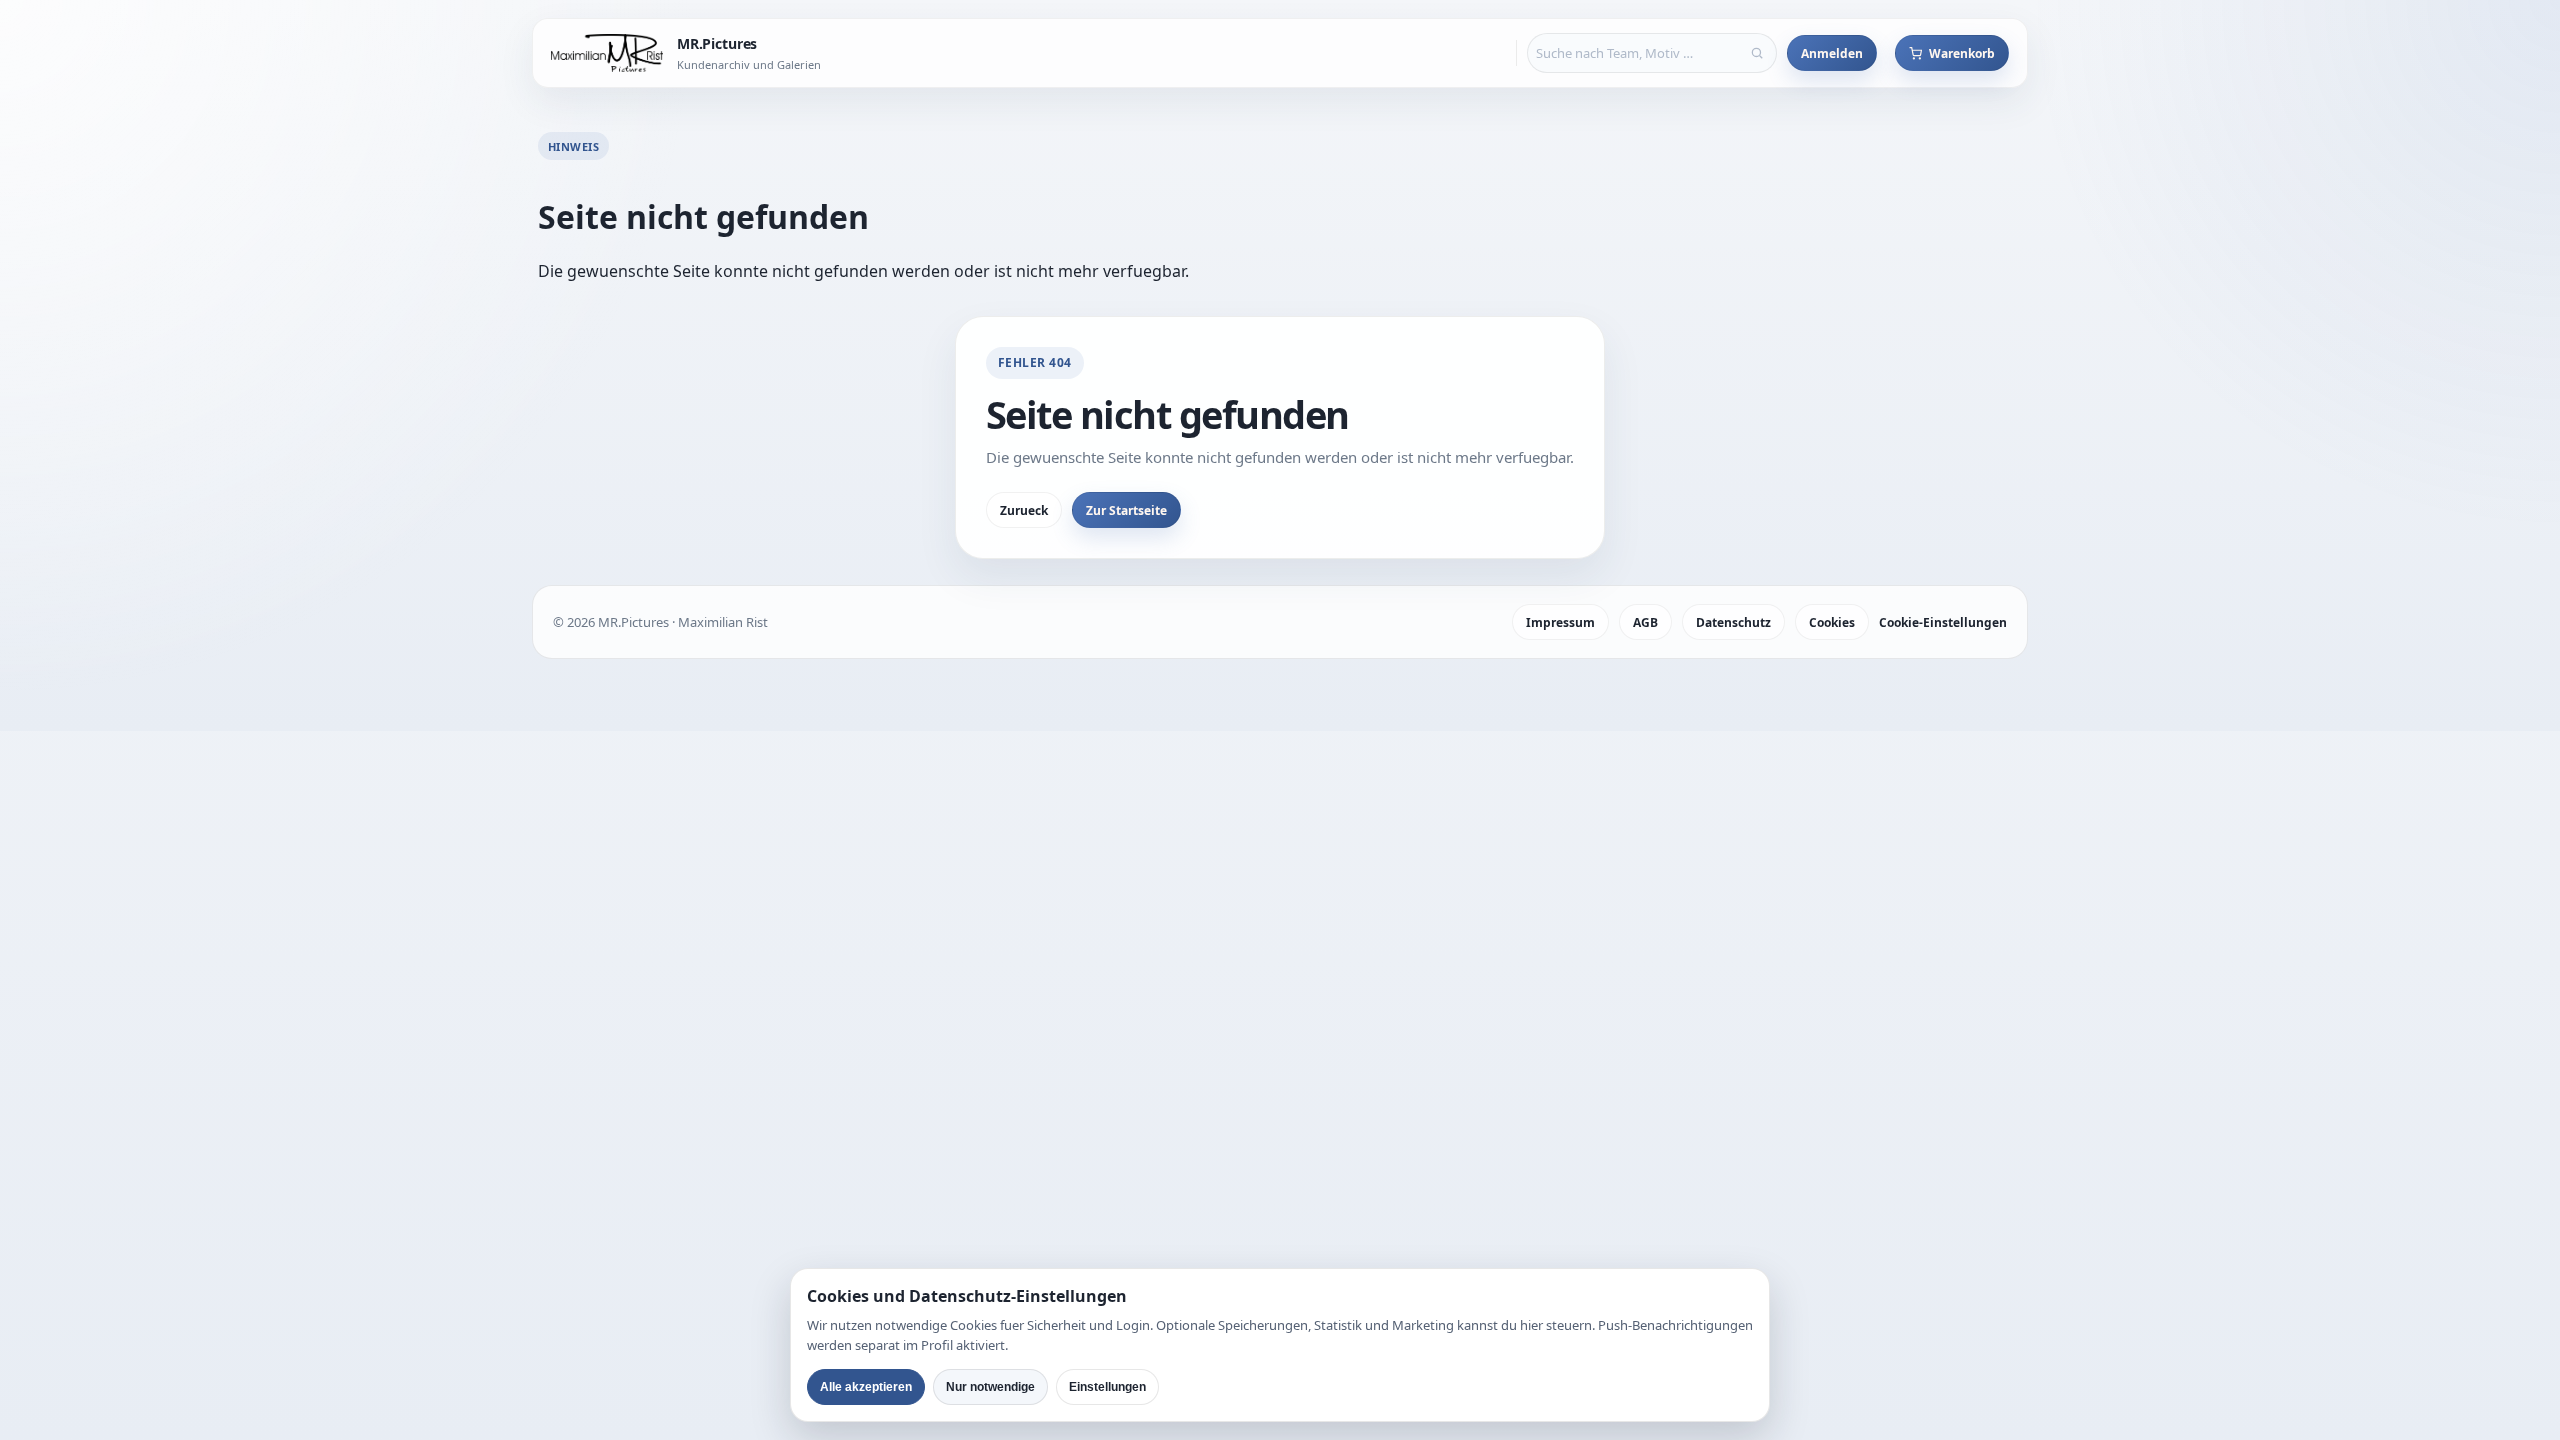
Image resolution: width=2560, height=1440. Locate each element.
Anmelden (1832, 53)
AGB (1645, 622)
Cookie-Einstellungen (1943, 622)
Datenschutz (1733, 622)
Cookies (1832, 622)
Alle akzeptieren (866, 1387)
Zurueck (1024, 510)
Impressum (1560, 622)
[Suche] (1757, 53)
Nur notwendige (990, 1387)
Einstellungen (1107, 1387)
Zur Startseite (1126, 510)
